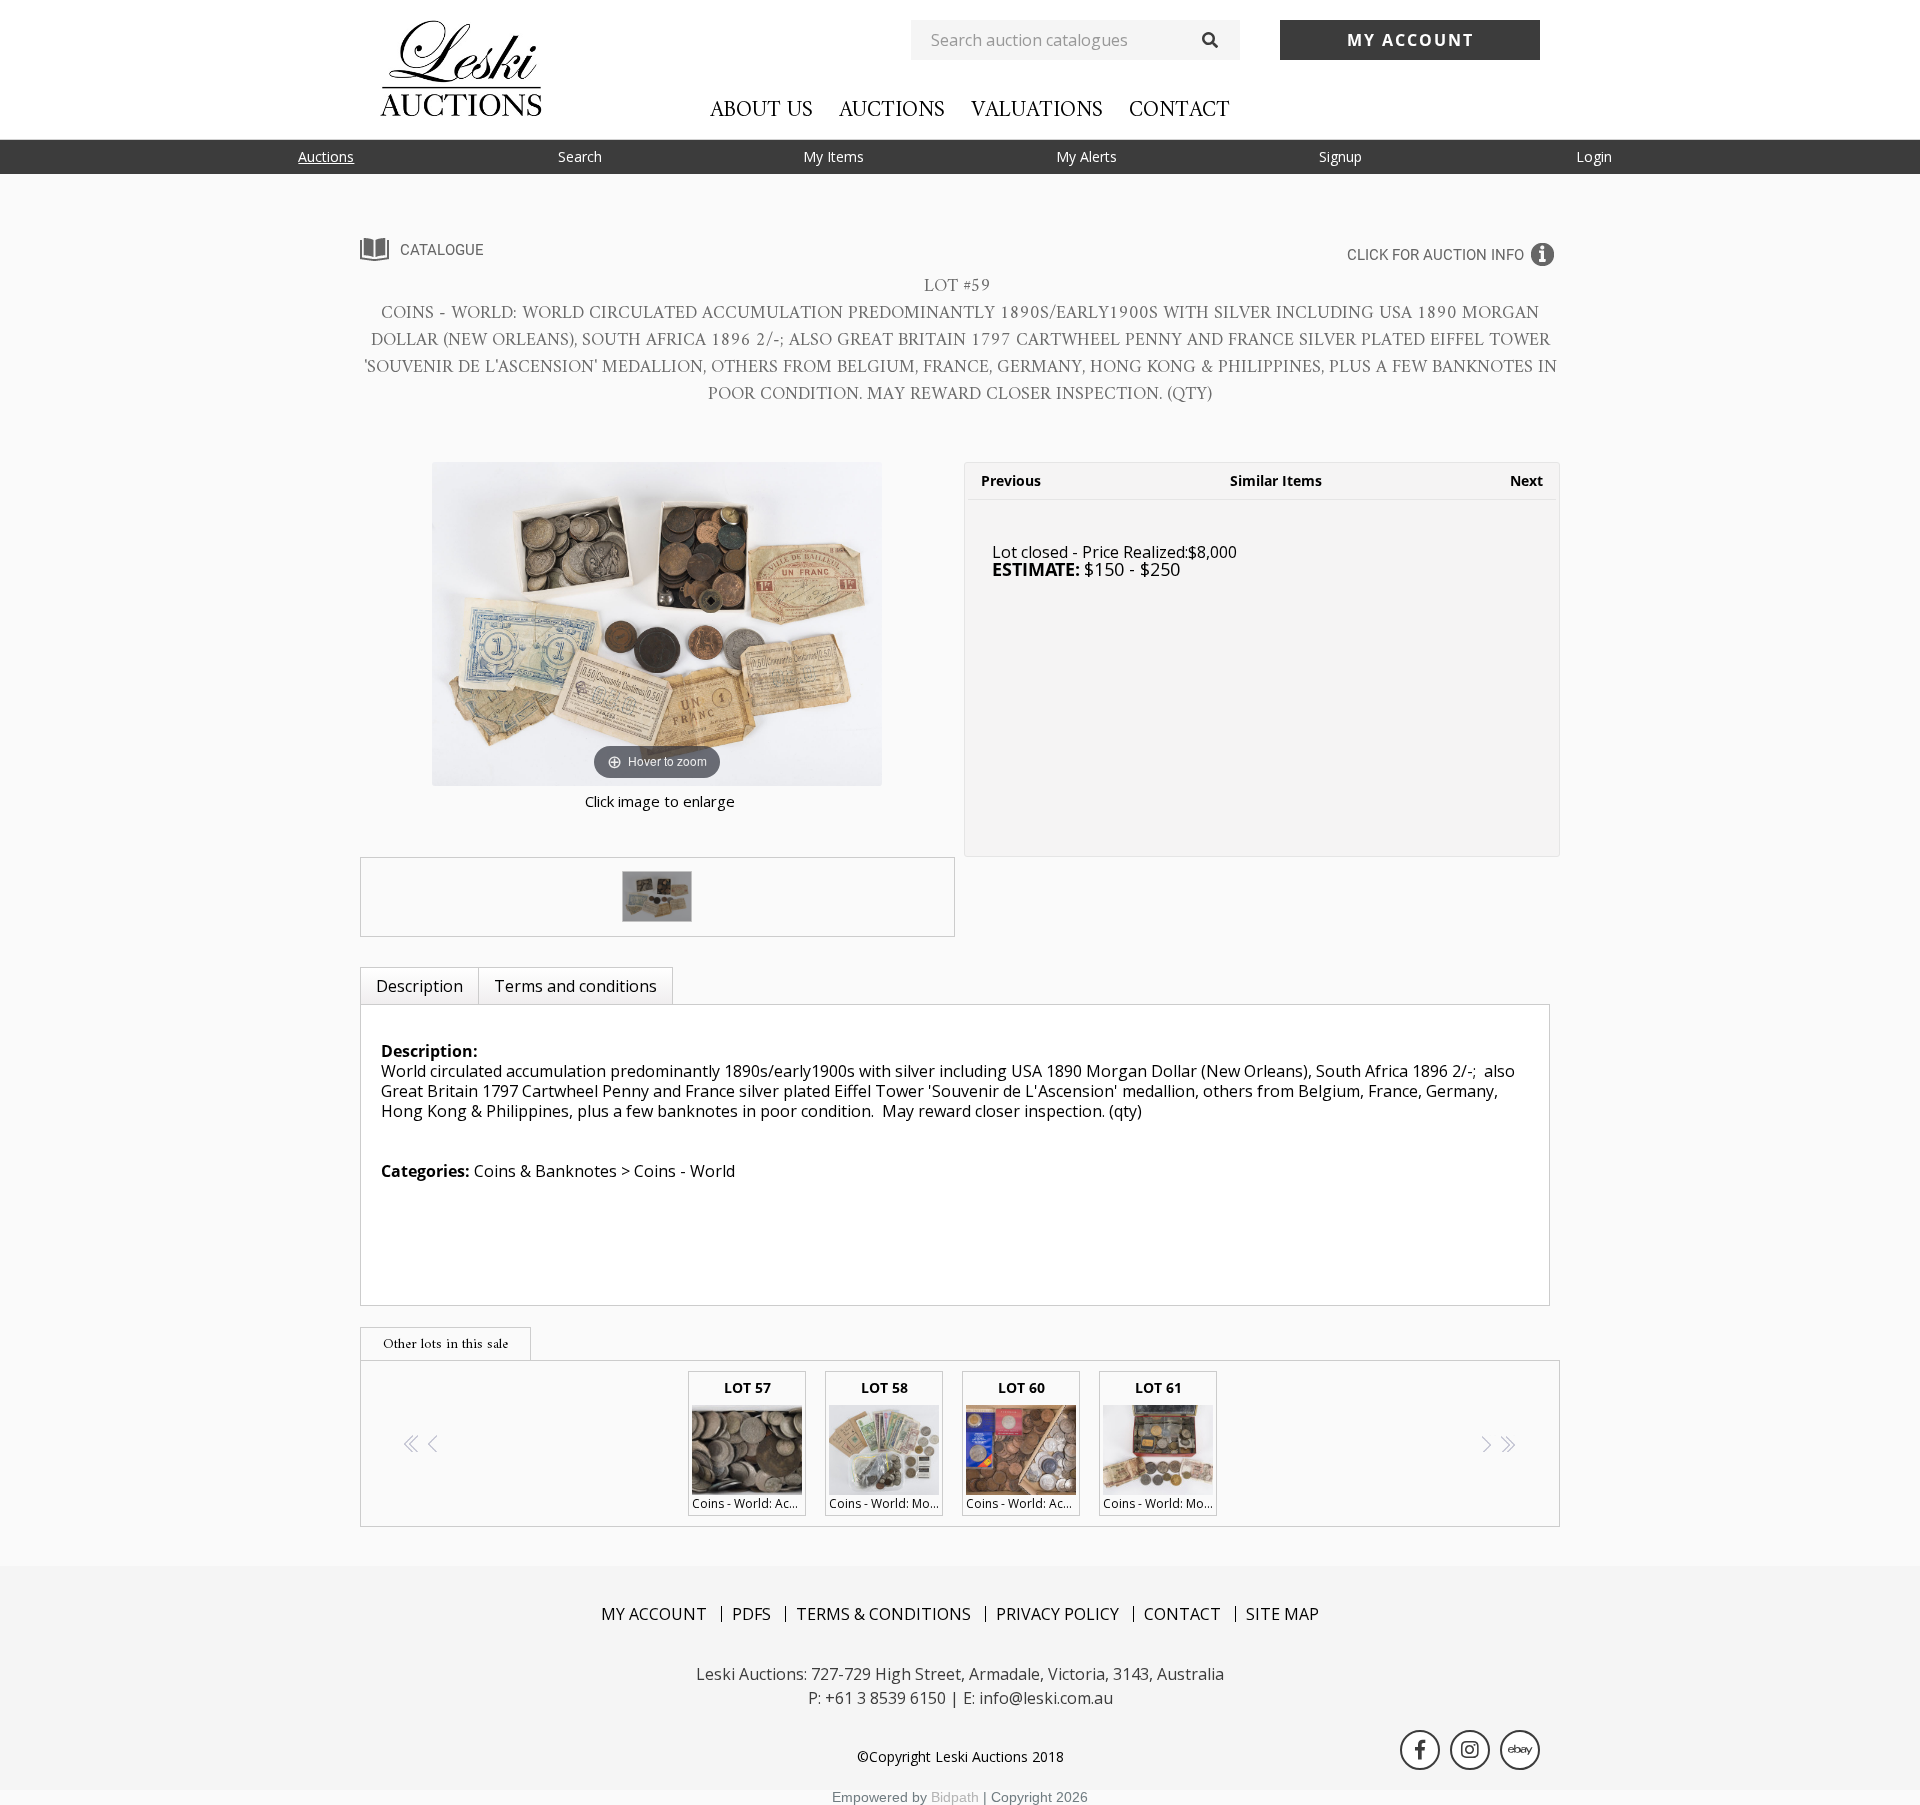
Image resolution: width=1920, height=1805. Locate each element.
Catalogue (442, 250)
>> (1507, 1443)
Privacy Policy (1057, 1614)
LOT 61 (1160, 1445)
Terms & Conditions (883, 1614)
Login (1594, 156)
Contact (1179, 110)
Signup (1340, 156)
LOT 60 (1023, 1445)
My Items (833, 156)
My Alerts (1086, 156)
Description (419, 986)
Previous (1011, 480)
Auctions (892, 110)
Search (580, 156)
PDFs (751, 1614)
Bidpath (955, 1797)
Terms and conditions (575, 986)
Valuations (1037, 110)
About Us (761, 110)
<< (412, 1443)
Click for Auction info (1435, 255)
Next (1526, 480)
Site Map (1282, 1614)
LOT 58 (886, 1445)
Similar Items (1276, 480)
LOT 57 (749, 1445)
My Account (654, 1614)
